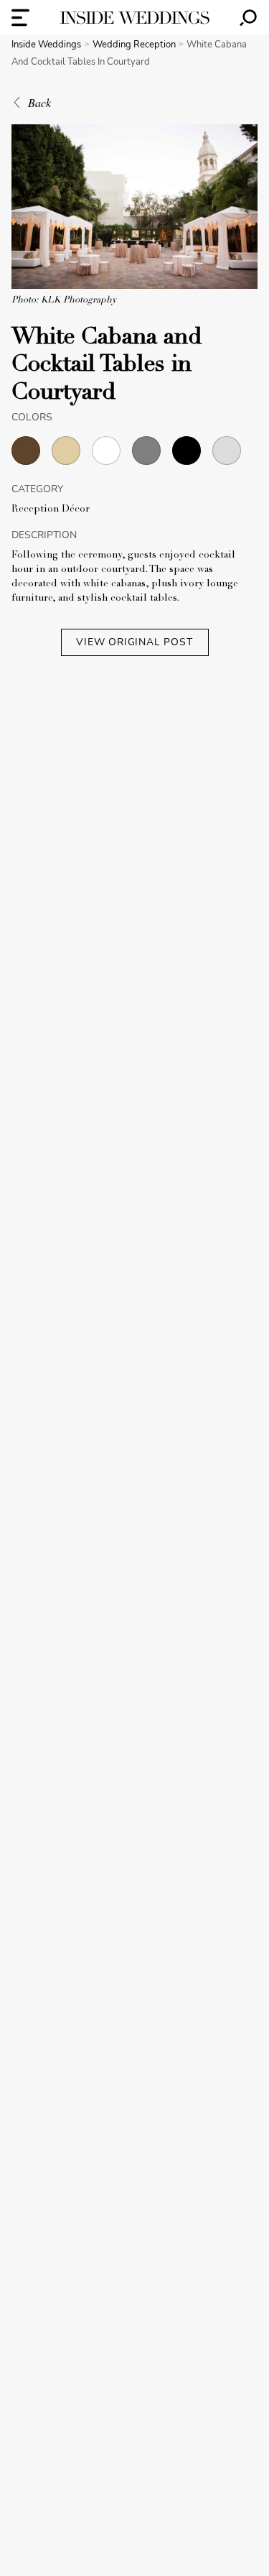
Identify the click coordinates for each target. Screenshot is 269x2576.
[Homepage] (135, 18)
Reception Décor (51, 509)
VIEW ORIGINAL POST (134, 642)
